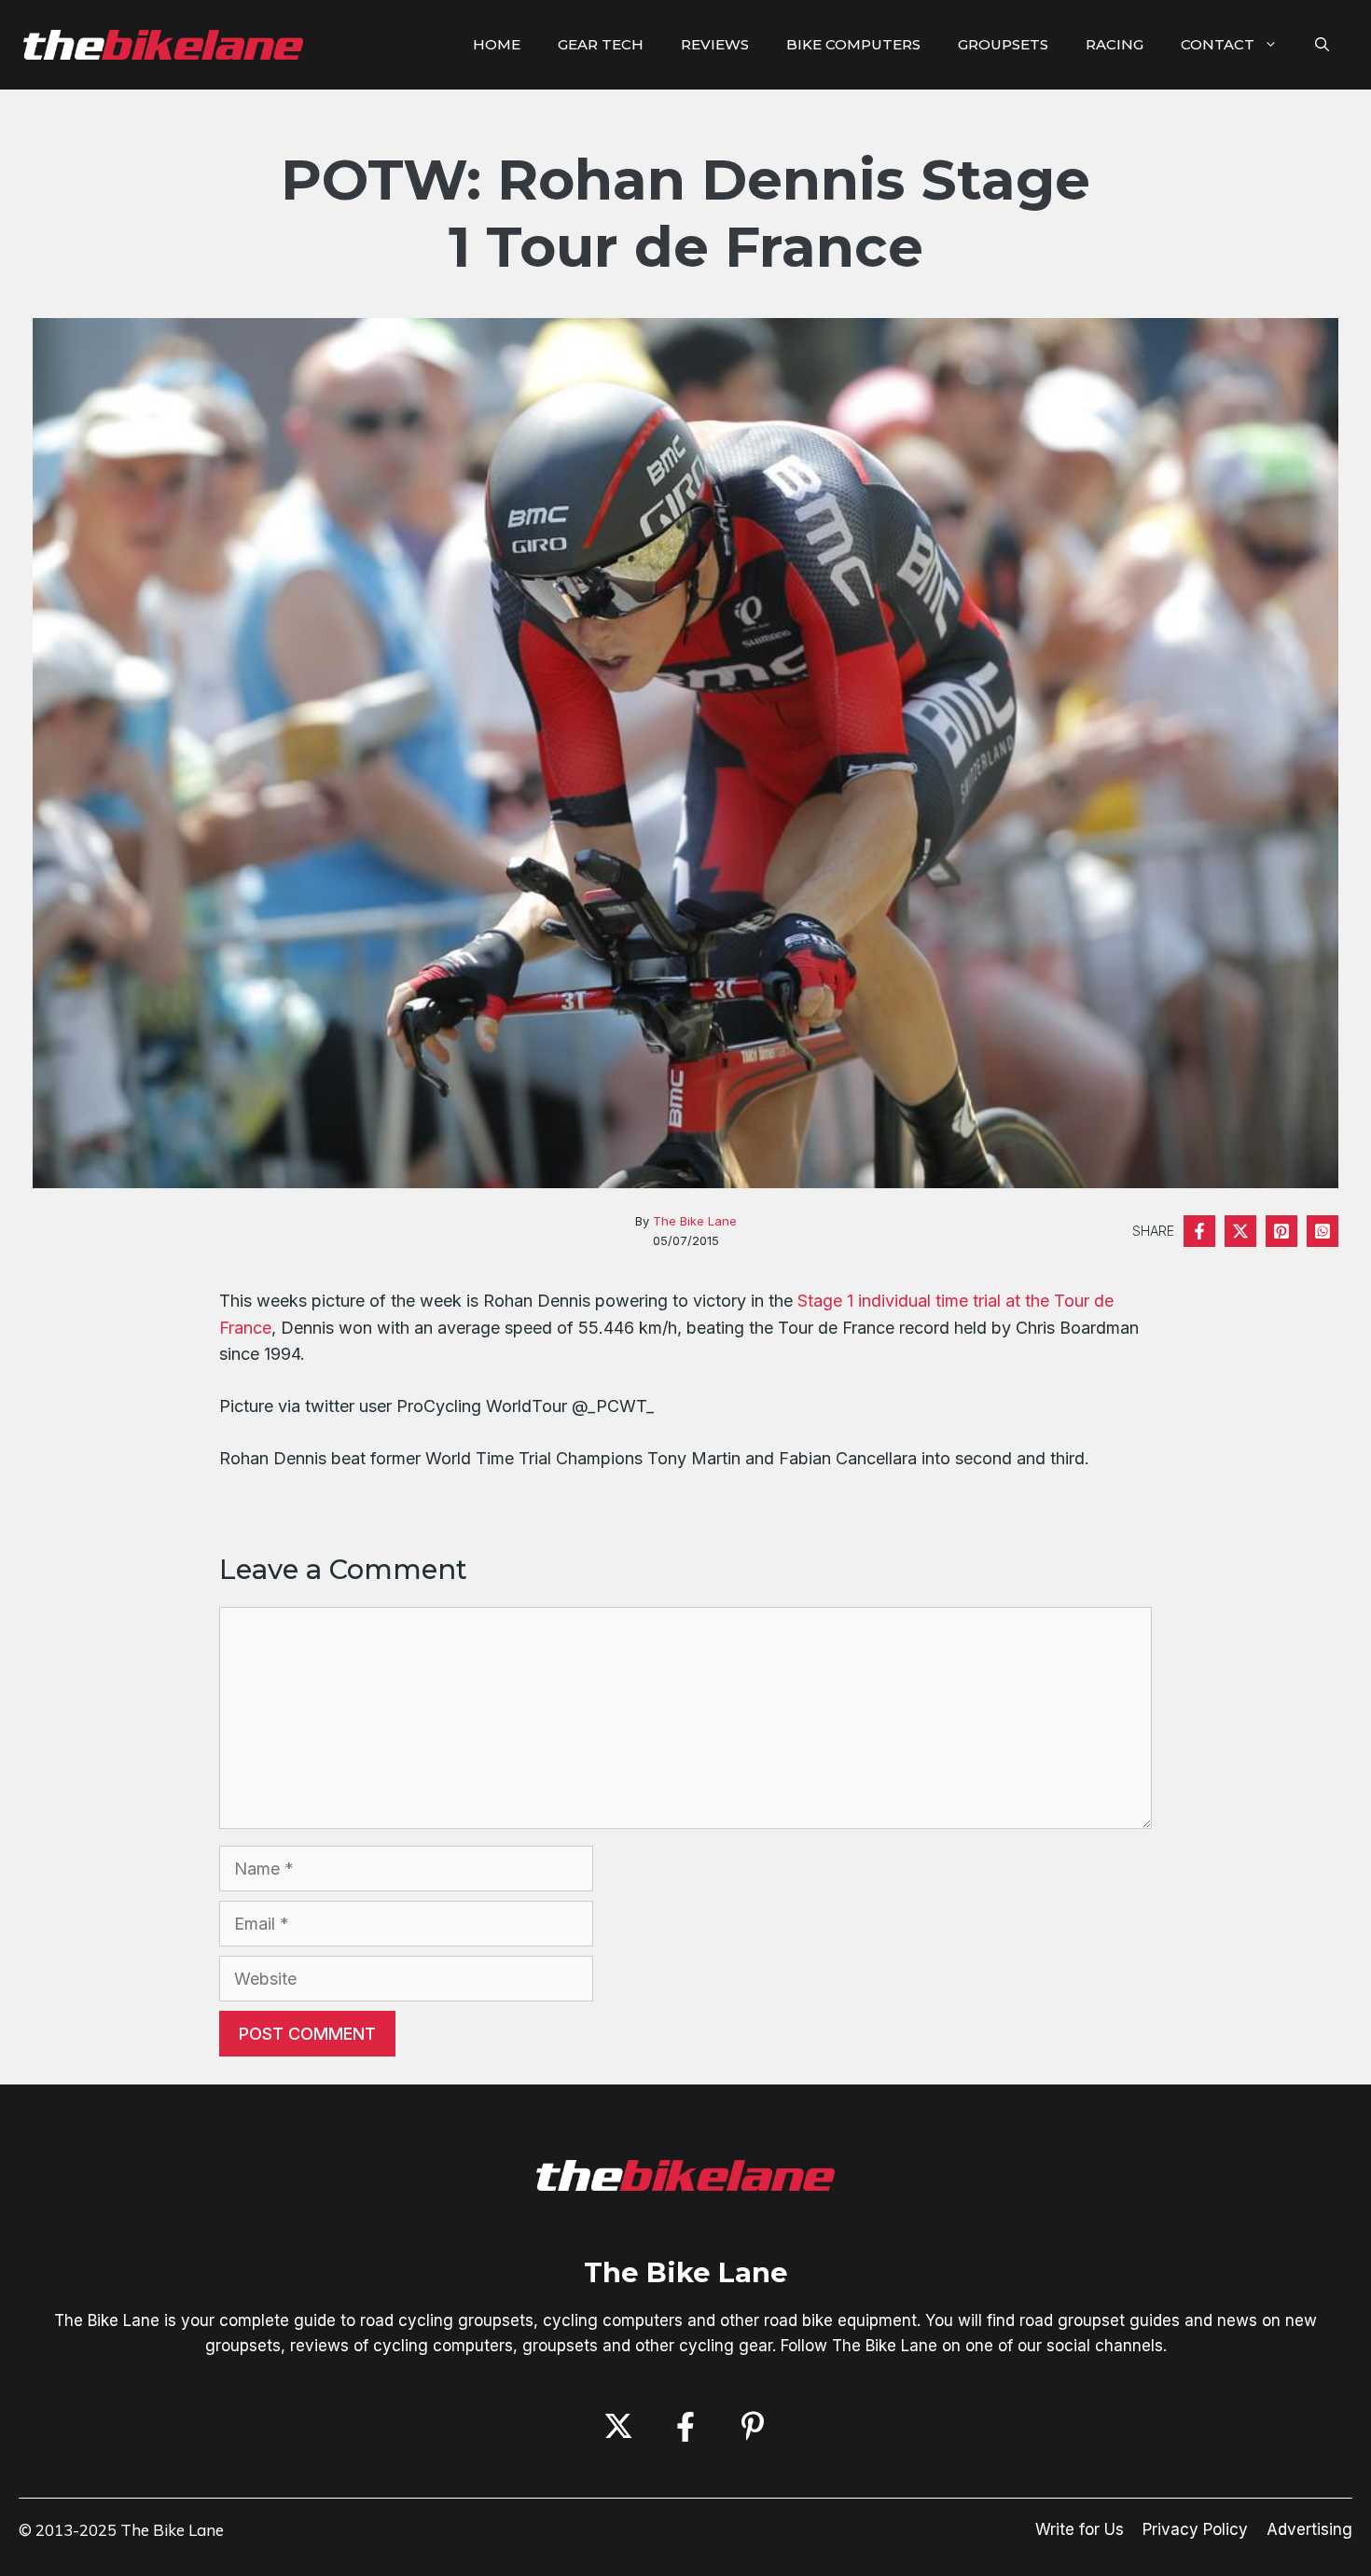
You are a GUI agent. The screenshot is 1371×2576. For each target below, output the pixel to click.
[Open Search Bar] (1322, 45)
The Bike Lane (695, 1221)
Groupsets (1003, 44)
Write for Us (1080, 2529)
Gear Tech (601, 44)
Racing (1115, 44)
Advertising (1309, 2529)
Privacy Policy (1195, 2529)
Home (497, 44)
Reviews (715, 44)
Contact (1218, 44)
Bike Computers (853, 44)
